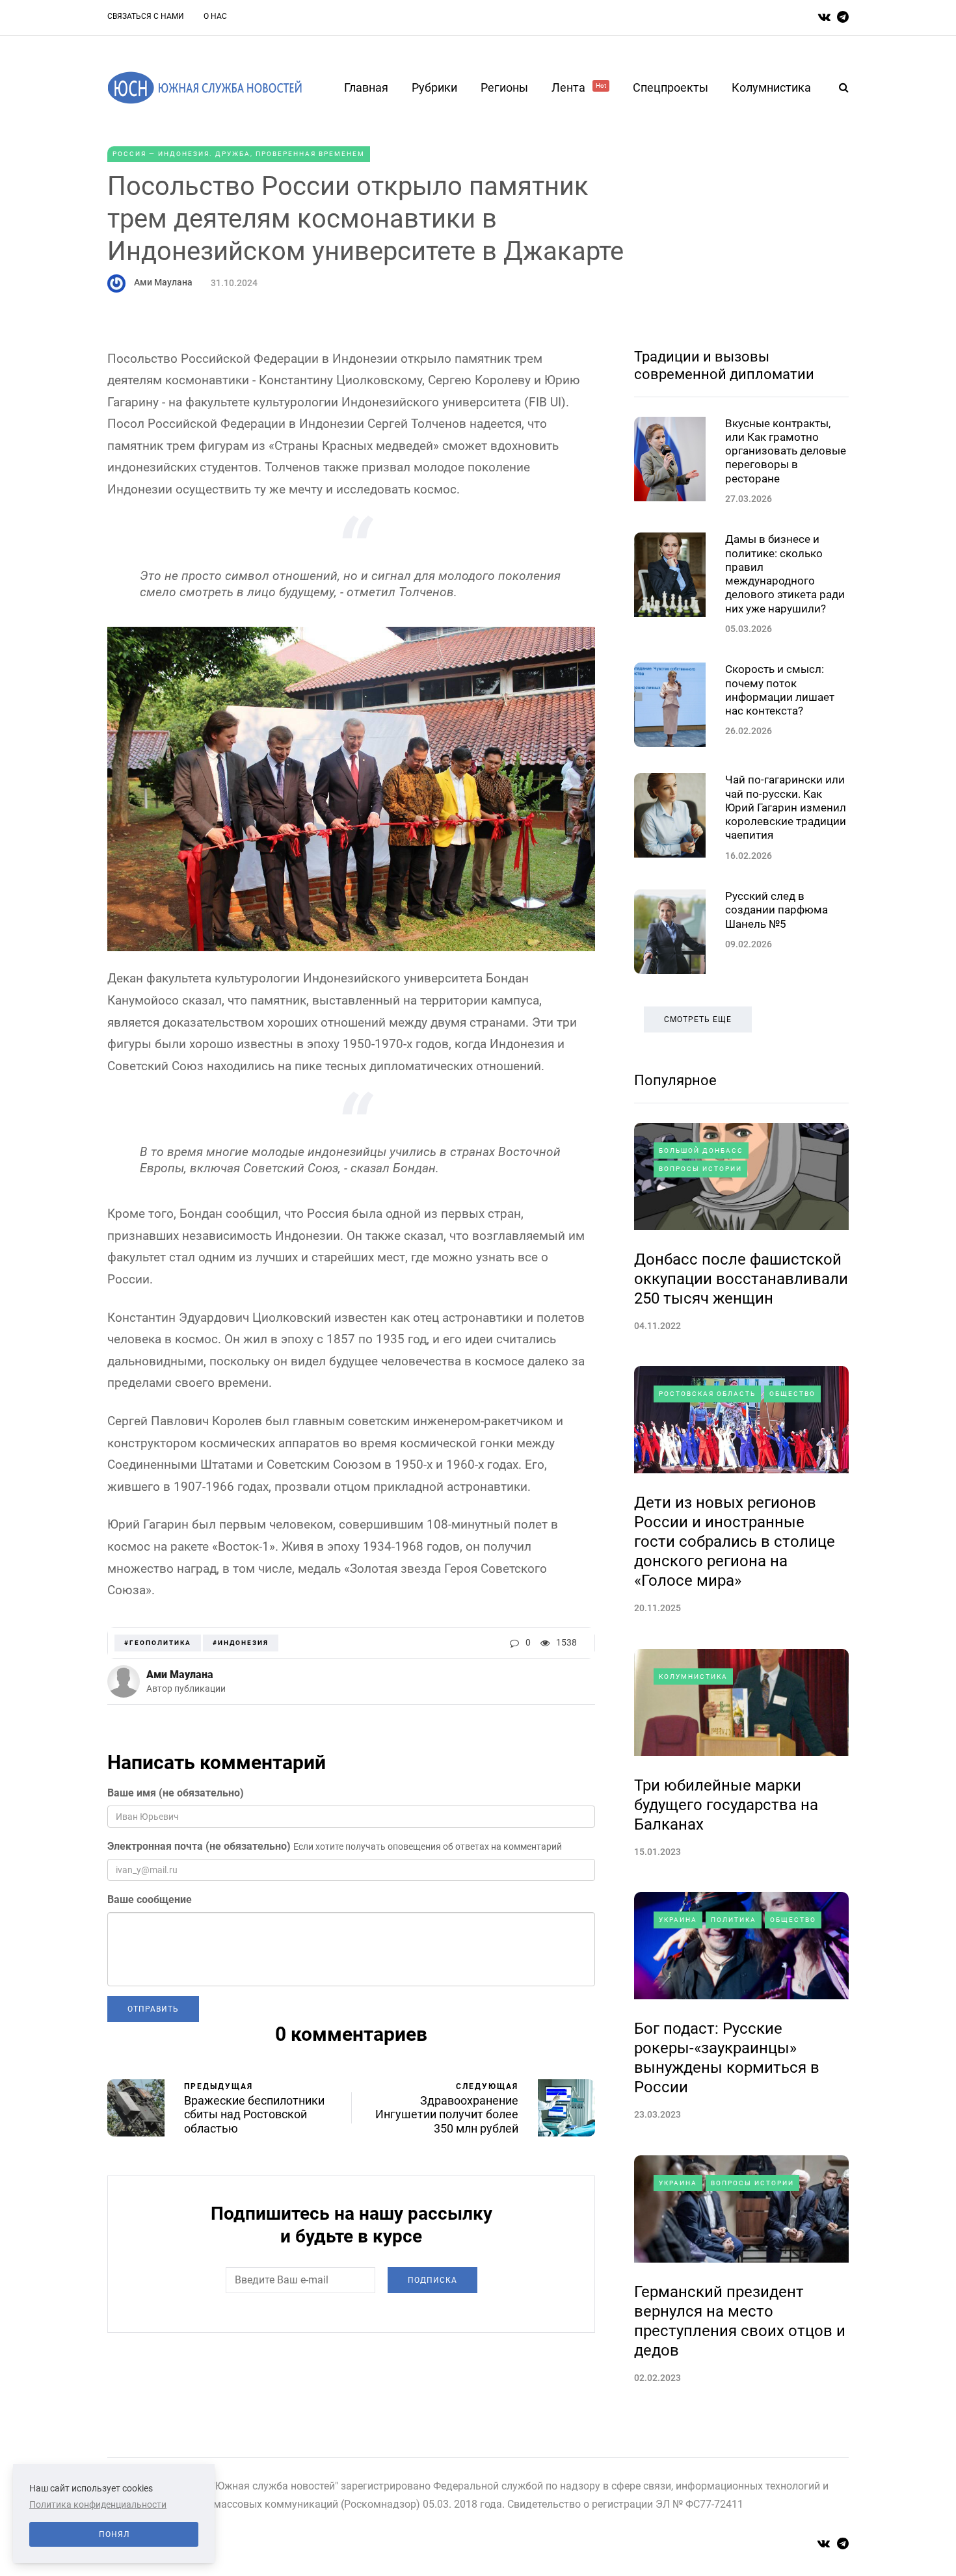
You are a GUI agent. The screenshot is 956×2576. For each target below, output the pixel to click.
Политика (734, 1920)
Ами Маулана (163, 282)
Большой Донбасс (701, 1150)
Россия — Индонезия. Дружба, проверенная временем (239, 154)
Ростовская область (707, 1394)
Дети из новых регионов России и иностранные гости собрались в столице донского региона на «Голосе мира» (735, 1542)
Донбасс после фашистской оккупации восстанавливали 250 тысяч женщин (741, 1279)
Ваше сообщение (150, 1899)
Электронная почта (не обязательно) (199, 1846)
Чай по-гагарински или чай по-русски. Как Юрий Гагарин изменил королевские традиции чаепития (786, 807)
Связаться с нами (146, 16)
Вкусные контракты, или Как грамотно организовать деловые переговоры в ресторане (786, 451)
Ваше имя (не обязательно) (176, 1793)
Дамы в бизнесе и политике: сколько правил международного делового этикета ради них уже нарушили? (785, 573)
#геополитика (158, 1643)
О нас (215, 16)
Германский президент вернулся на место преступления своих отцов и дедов (740, 2321)
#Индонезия (241, 1643)
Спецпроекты (671, 87)
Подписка (432, 2280)
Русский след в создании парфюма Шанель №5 (777, 910)
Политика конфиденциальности (98, 2504)
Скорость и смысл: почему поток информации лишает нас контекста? (780, 690)
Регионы (504, 87)
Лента (579, 87)
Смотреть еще (698, 1019)
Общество (792, 1394)
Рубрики (434, 87)
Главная (366, 87)
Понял (114, 2534)
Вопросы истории (700, 1169)
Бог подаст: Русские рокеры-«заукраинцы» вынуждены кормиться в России (727, 2058)
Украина (678, 1920)
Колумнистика (771, 87)
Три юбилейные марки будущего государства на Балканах (726, 1805)
